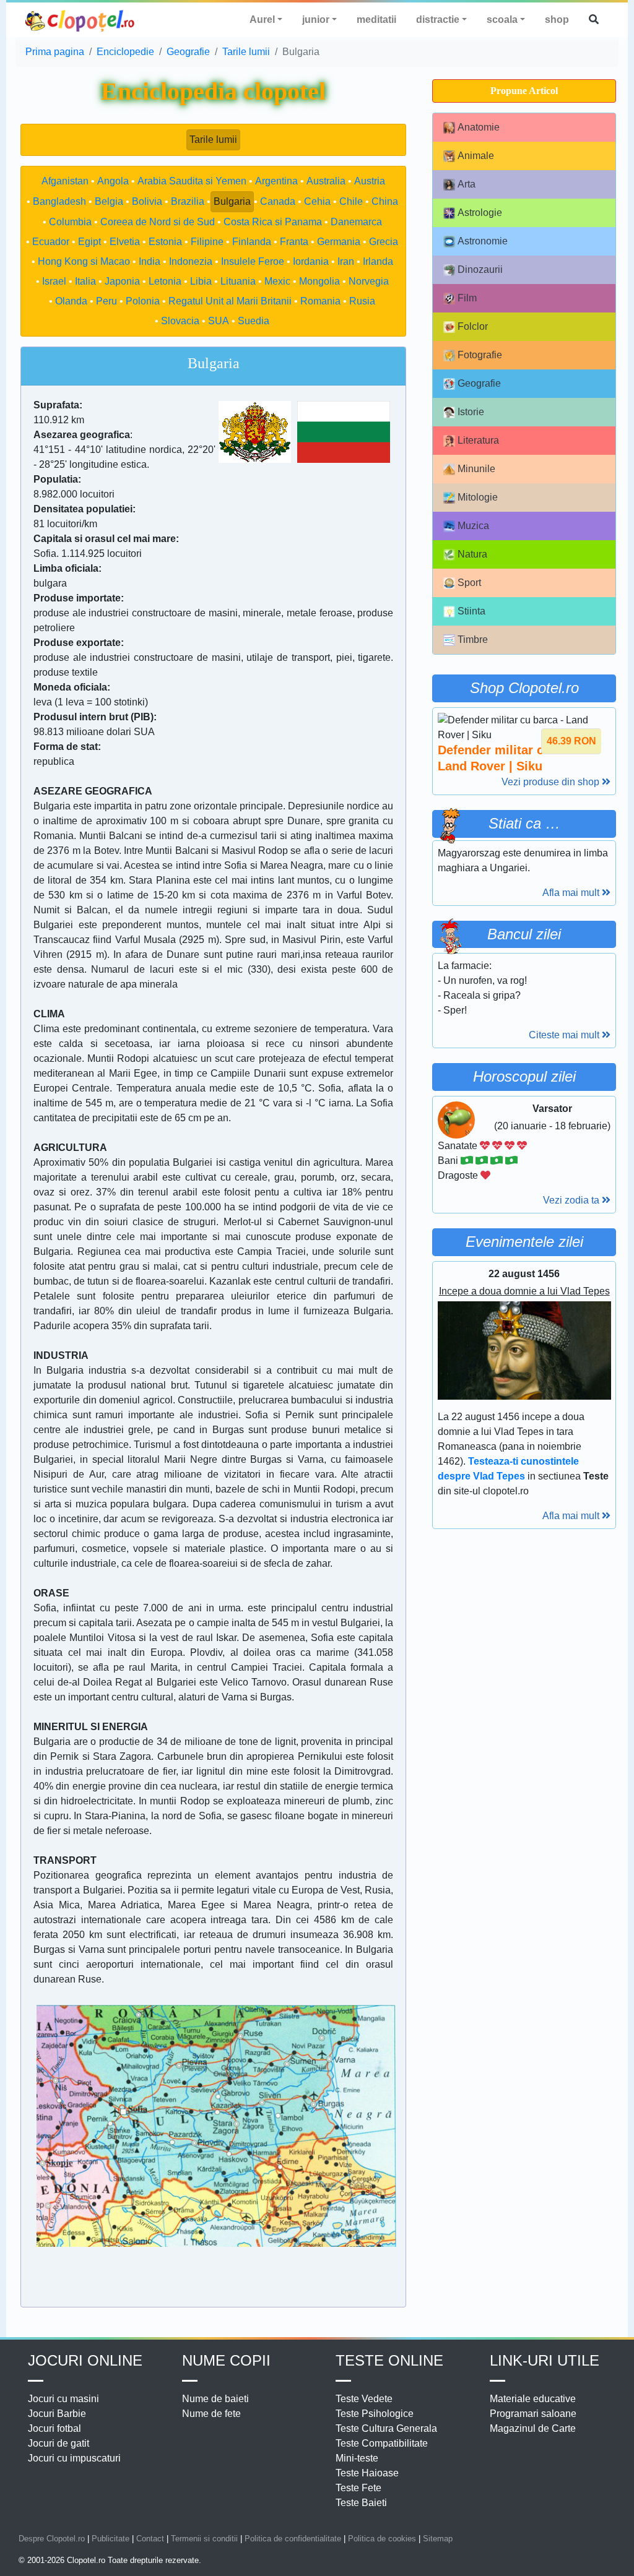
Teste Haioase (367, 2473)
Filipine (207, 242)
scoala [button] (502, 19)
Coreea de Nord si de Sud (158, 222)
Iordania (311, 261)
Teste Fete (358, 2488)
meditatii (376, 19)
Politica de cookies (382, 2539)
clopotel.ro (80, 20)
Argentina (276, 181)
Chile (351, 201)
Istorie (471, 412)
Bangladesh (59, 201)
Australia (326, 181)
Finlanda (252, 242)
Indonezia (191, 261)
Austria (370, 181)
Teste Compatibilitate (382, 2443)
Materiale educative (533, 2399)
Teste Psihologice (375, 2414)
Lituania (238, 281)
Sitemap (438, 2539)
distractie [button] (438, 19)
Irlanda (378, 261)
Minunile (476, 469)
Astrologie (480, 213)
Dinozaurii (480, 269)
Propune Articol (524, 91)
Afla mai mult (572, 893)
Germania (339, 242)
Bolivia (147, 201)
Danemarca (356, 222)
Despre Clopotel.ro (52, 2539)
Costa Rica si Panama (273, 222)
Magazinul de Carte (533, 2428)
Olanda (71, 301)
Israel (54, 281)
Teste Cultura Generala (386, 2428)
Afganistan (65, 181)
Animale (476, 156)
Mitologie (478, 497)
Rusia (362, 301)
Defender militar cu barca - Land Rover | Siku (517, 758)
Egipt (89, 242)
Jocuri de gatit (59, 2443)
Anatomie (479, 127)
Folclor (473, 326)
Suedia (254, 321)
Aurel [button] (262, 19)
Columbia (70, 222)
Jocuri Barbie (57, 2414)
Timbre (473, 640)
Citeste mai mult (565, 1035)
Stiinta (471, 611)
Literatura (478, 440)
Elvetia (125, 242)
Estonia (165, 242)
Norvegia (369, 281)
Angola (113, 181)
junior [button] (316, 19)
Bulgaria (232, 201)
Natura (472, 554)
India (150, 261)
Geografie (479, 383)
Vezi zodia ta (572, 1200)
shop (557, 19)
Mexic (277, 281)
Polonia (143, 301)
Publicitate (111, 2539)
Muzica (473, 526)
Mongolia (319, 281)
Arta (467, 184)
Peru (106, 301)
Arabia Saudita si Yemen (192, 181)
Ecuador (51, 242)
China (385, 201)
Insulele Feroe (253, 261)
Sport (469, 583)
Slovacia (180, 321)
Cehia (317, 201)
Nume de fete (211, 2414)
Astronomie (483, 241)
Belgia (109, 201)
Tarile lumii (213, 140)
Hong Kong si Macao (84, 261)
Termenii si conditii (204, 2539)
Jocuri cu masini (63, 2399)
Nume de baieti (215, 2399)
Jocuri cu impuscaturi (74, 2458)
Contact (150, 2539)
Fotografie (480, 355)
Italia (85, 281)
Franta (294, 242)
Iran (346, 261)
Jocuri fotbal (54, 2428)
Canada (278, 201)
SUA (219, 321)
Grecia (384, 242)
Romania (320, 301)
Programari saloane (533, 2414)
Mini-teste (357, 2458)
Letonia (165, 281)
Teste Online (389, 2360)
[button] (594, 20)
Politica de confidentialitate (293, 2539)
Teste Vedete (364, 2399)
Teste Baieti (361, 2503)
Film (467, 298)
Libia (201, 281)
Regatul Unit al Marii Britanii (230, 301)
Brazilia (188, 201)
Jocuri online (85, 2360)
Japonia (122, 281)
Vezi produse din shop (552, 782)
